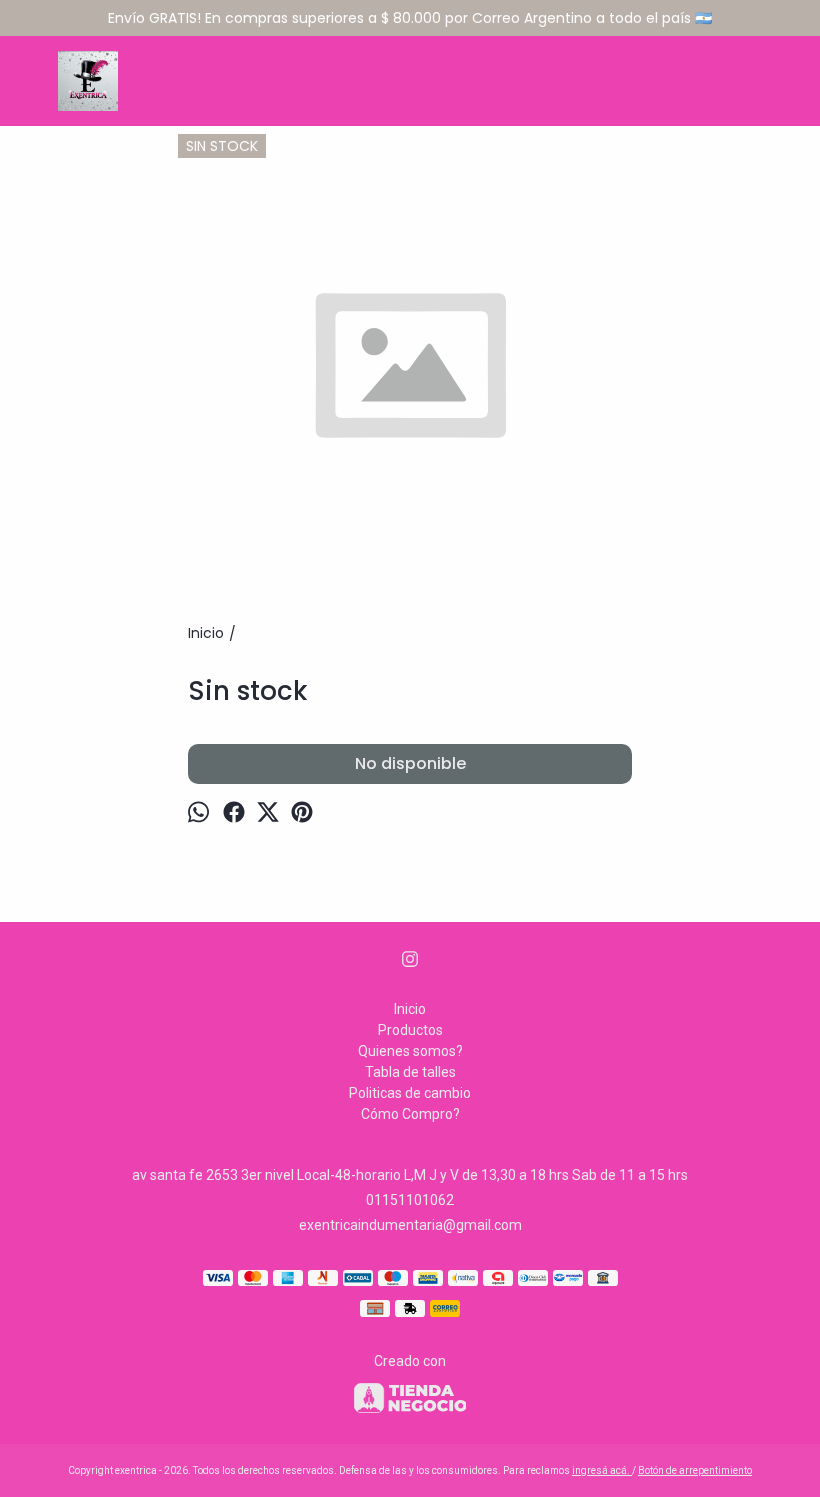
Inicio (410, 1009)
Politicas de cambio (410, 1093)
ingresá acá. (602, 1470)
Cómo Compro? (410, 1114)
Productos (410, 1030)
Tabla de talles (410, 1072)
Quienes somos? (410, 1051)
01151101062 (410, 1200)
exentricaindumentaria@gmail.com (410, 1225)
